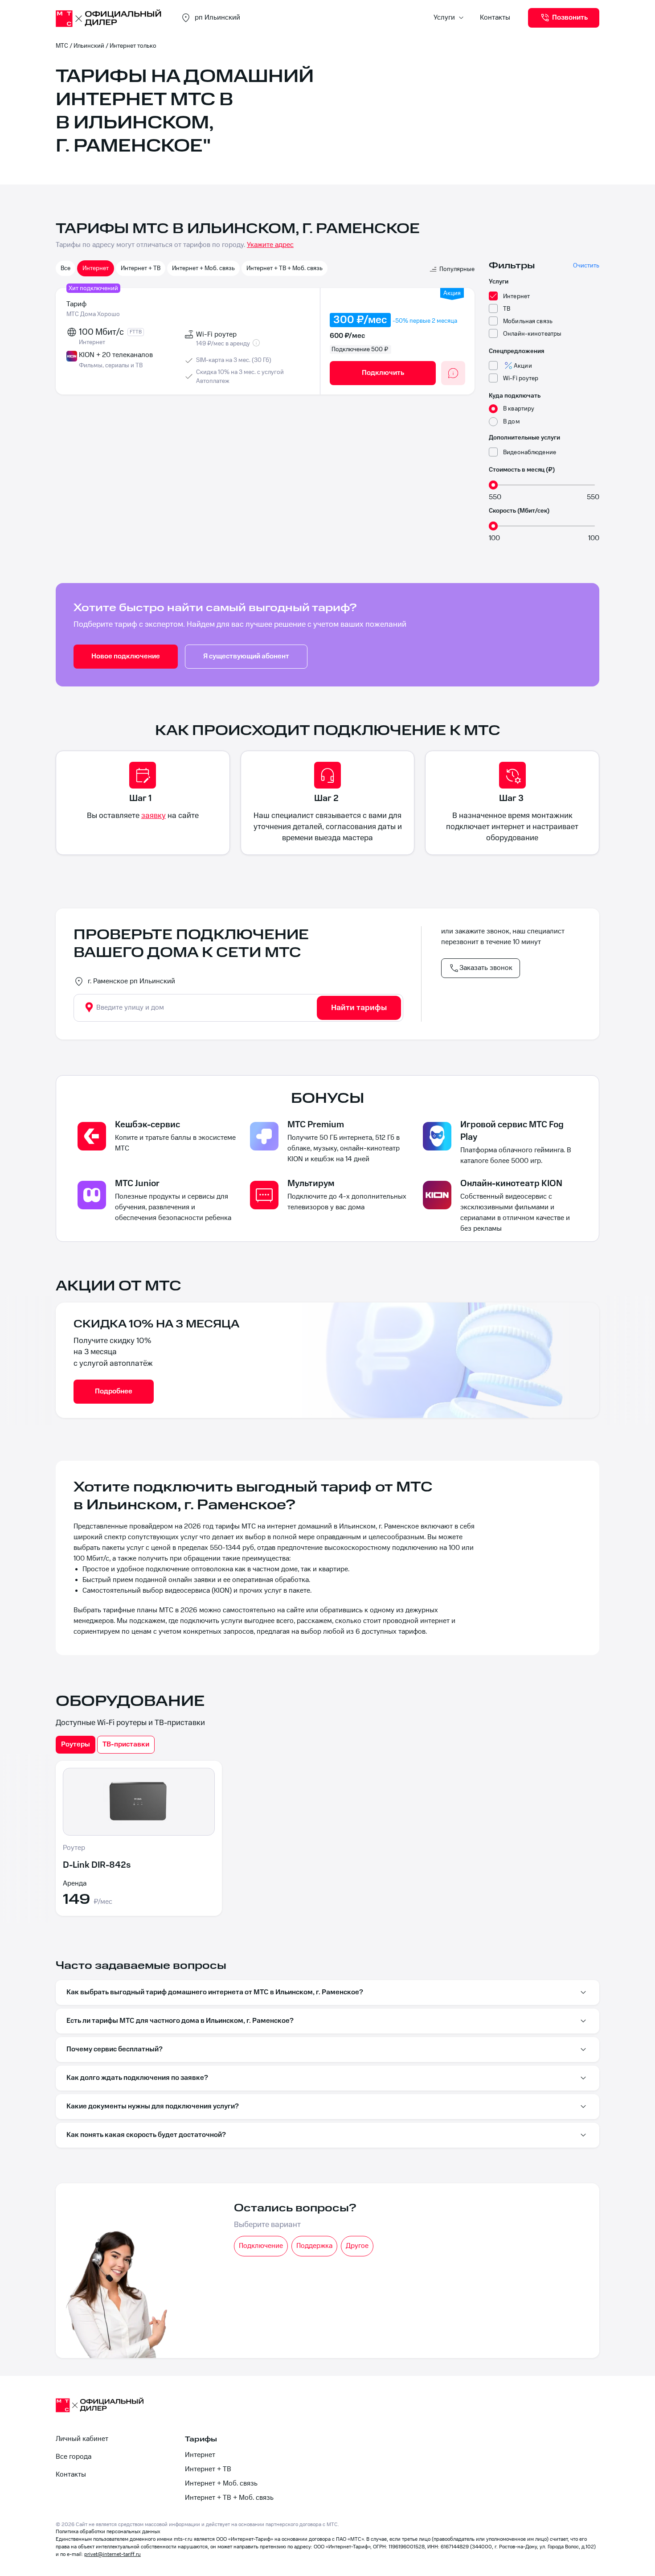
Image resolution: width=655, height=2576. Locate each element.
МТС (62, 46)
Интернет (96, 268)
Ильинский (89, 46)
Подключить (383, 373)
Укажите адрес (270, 245)
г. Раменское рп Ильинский (131, 981)
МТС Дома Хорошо (93, 314)
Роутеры (76, 1744)
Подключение (261, 2246)
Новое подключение (126, 656)
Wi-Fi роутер (521, 378)
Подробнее (114, 1391)
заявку (154, 816)
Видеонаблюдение (530, 452)
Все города (74, 2457)
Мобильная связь (528, 321)
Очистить (586, 265)
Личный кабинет (82, 2439)
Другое (357, 2246)
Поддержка (314, 2246)
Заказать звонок (486, 968)
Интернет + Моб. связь (203, 268)
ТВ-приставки (126, 1744)
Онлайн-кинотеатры (532, 334)
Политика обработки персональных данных (108, 2532)
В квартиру (519, 409)
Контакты (495, 18)
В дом (512, 421)
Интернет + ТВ (141, 268)
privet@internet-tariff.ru (113, 2554)
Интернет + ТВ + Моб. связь (285, 268)
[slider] (493, 485)
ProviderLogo (109, 18)
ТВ (507, 309)
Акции (523, 366)
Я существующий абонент (246, 656)
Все (65, 268)
